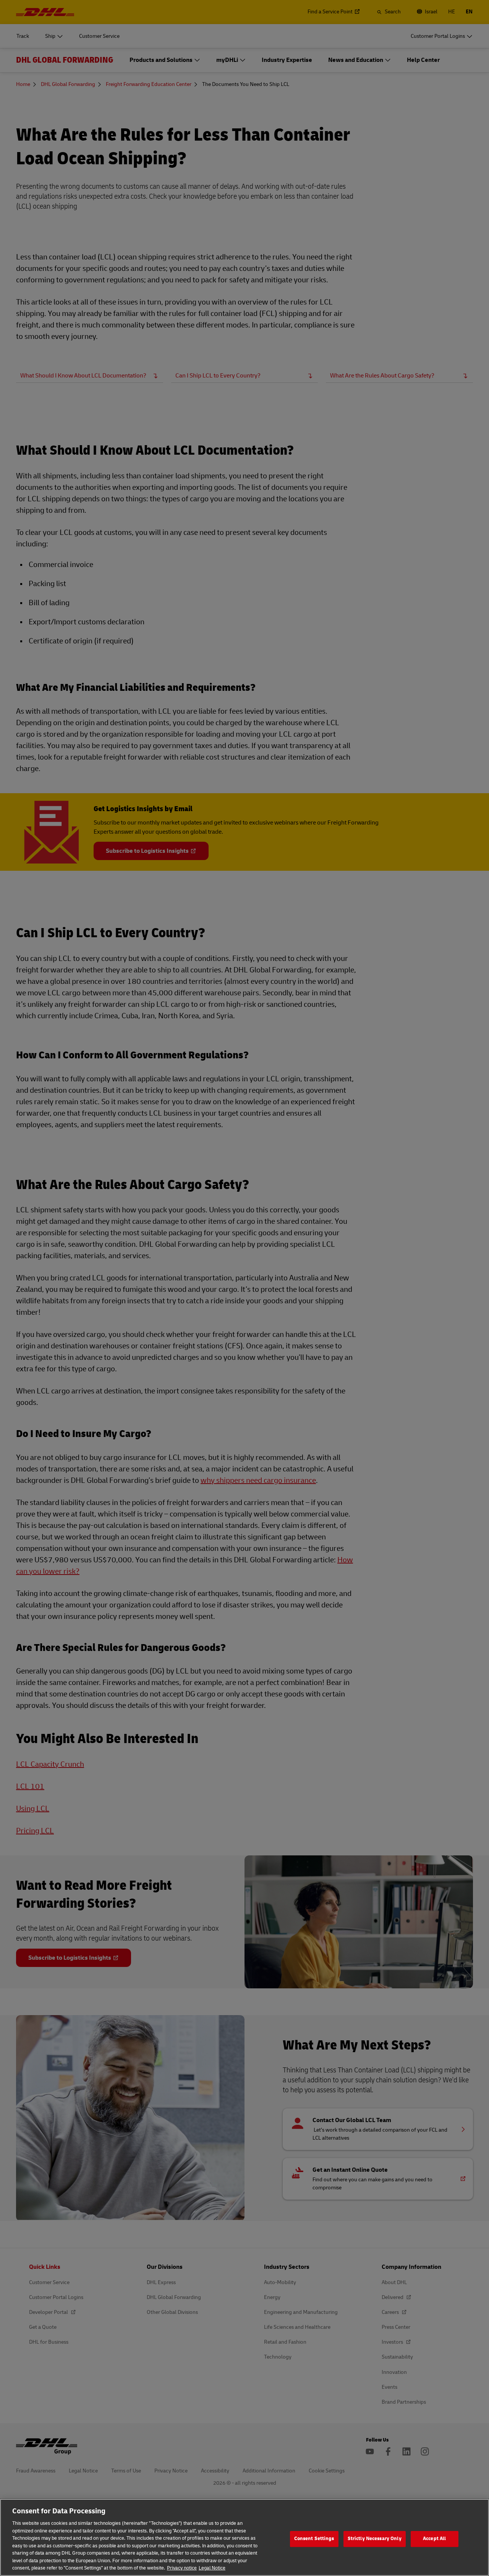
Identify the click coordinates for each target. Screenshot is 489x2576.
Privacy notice (182, 2568)
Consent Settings (314, 2539)
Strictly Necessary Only (375, 2539)
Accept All (434, 2539)
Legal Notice (212, 2568)
